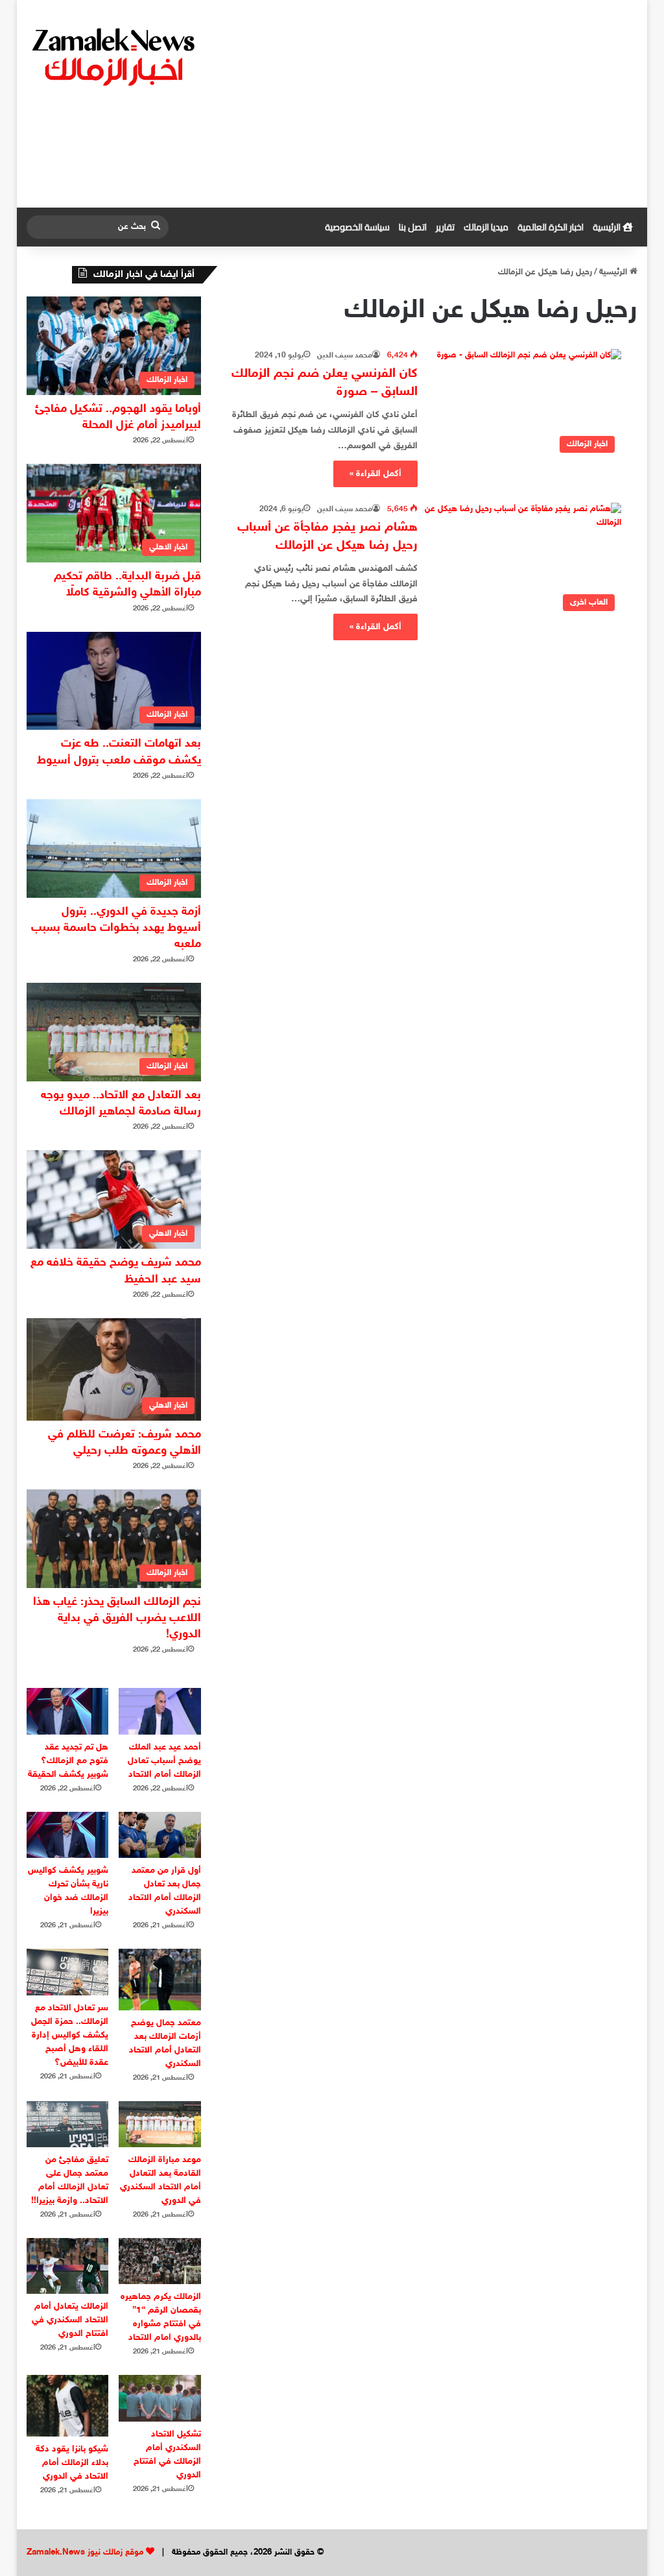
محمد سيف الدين (345, 355)
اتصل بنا (413, 227)
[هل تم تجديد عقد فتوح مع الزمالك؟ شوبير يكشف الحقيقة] (68, 1711)
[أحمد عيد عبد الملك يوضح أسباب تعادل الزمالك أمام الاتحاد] (160, 1711)
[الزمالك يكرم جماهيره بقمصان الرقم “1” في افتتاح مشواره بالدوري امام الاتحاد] (160, 2261)
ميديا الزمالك (486, 227)
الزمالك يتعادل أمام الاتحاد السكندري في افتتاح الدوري (70, 2320)
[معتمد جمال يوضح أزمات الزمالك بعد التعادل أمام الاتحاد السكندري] (160, 1979)
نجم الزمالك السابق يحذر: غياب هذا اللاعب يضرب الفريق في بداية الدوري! (117, 1619)
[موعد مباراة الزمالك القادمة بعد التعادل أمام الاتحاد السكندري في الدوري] (160, 2124)
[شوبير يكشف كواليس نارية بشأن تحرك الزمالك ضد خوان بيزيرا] (68, 1835)
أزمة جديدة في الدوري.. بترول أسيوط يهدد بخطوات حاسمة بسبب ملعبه (116, 928)
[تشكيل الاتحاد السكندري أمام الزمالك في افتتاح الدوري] (160, 2398)
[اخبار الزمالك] (115, 56)
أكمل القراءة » (375, 474)
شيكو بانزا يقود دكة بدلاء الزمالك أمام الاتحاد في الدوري (72, 2463)
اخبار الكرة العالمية (551, 227)
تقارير (445, 227)
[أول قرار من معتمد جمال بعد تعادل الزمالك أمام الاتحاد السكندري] (160, 1835)
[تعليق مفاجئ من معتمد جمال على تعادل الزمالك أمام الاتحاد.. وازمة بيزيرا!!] (68, 2124)
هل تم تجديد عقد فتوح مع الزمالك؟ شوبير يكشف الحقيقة (68, 1761)
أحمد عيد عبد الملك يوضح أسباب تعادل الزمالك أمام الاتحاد (164, 1761)
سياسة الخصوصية (357, 227)
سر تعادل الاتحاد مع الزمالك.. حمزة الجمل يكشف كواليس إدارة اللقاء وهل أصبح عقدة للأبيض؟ (70, 2035)
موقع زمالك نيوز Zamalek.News (85, 2553)
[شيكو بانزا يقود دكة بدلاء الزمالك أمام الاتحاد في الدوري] (68, 2406)
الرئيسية (608, 227)
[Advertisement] (437, 104)
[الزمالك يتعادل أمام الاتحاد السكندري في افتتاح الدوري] (68, 2266)
